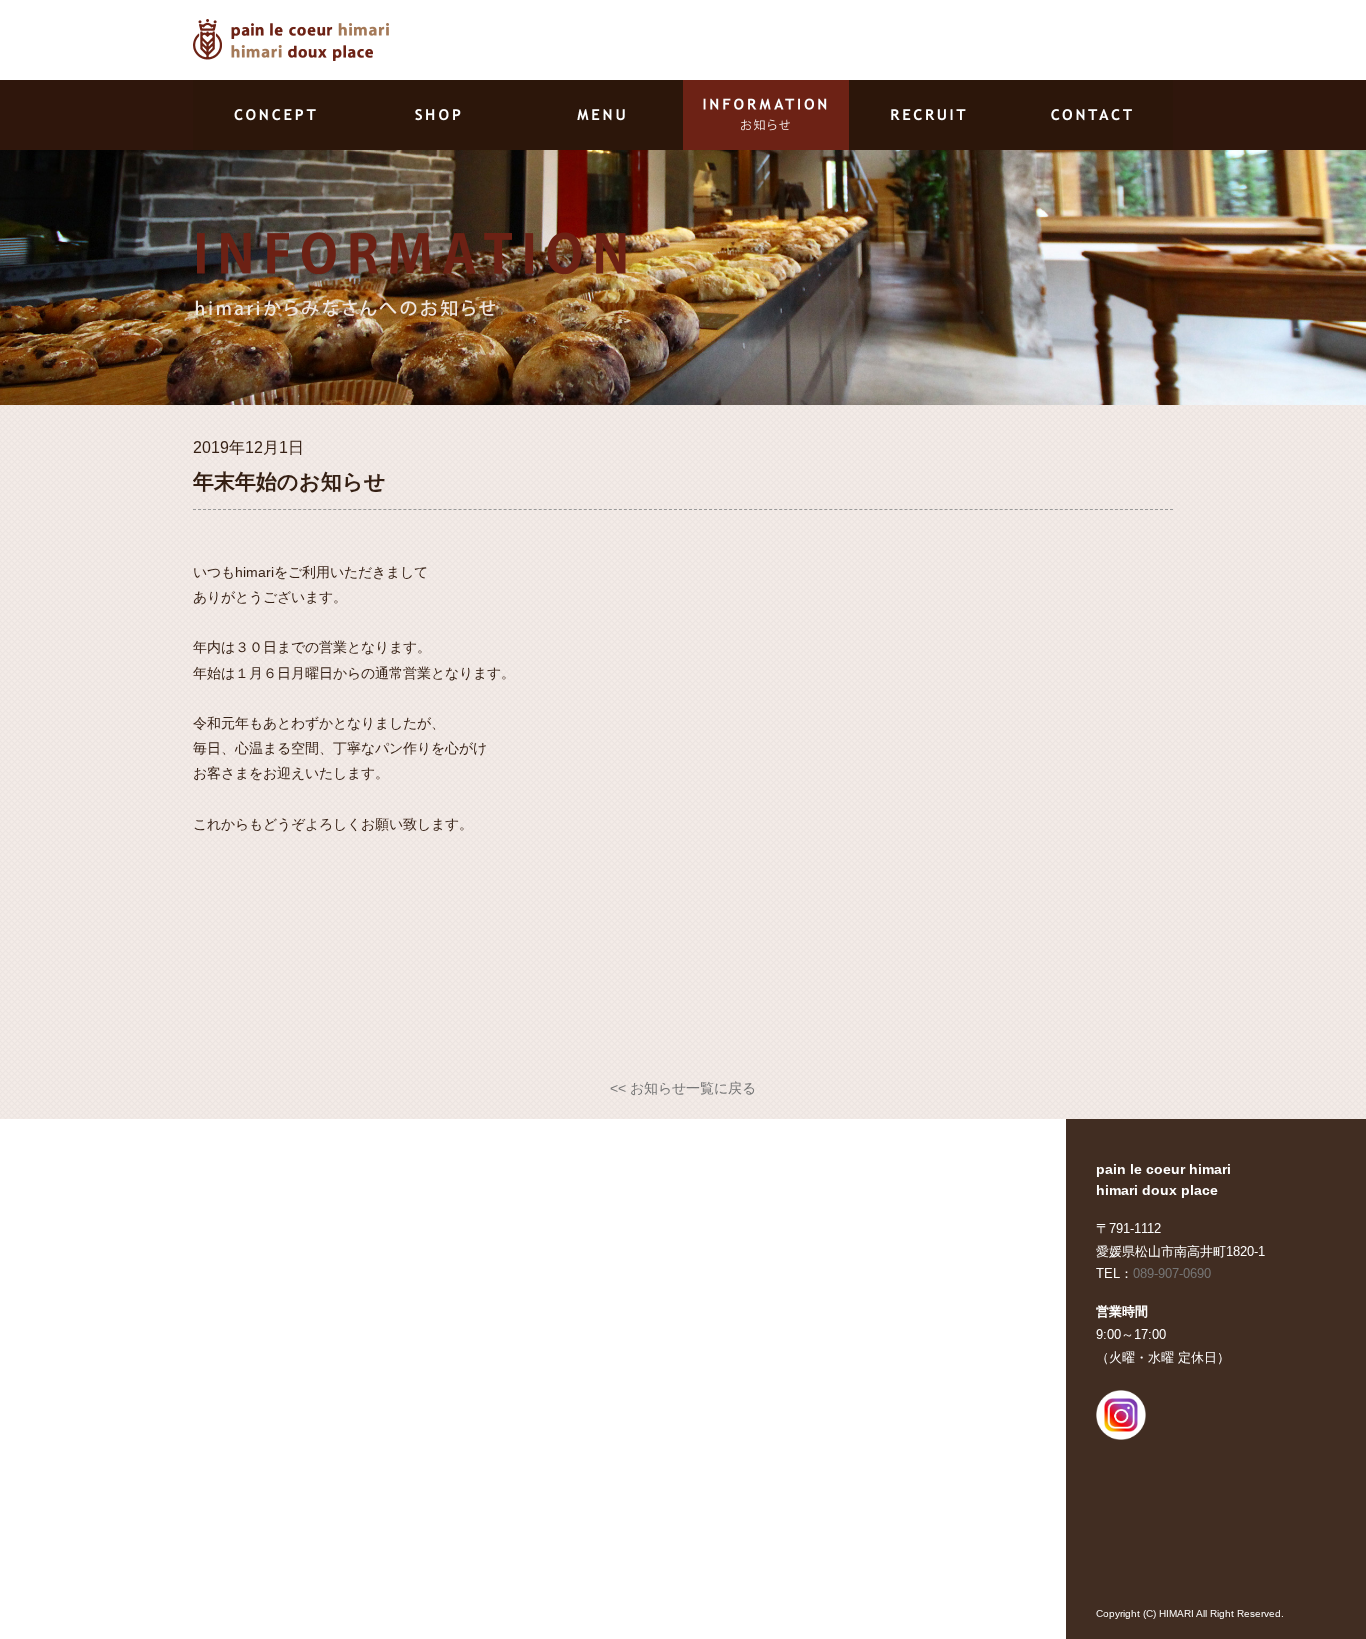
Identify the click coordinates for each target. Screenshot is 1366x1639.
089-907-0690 (1172, 1274)
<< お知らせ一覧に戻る (683, 1088)
